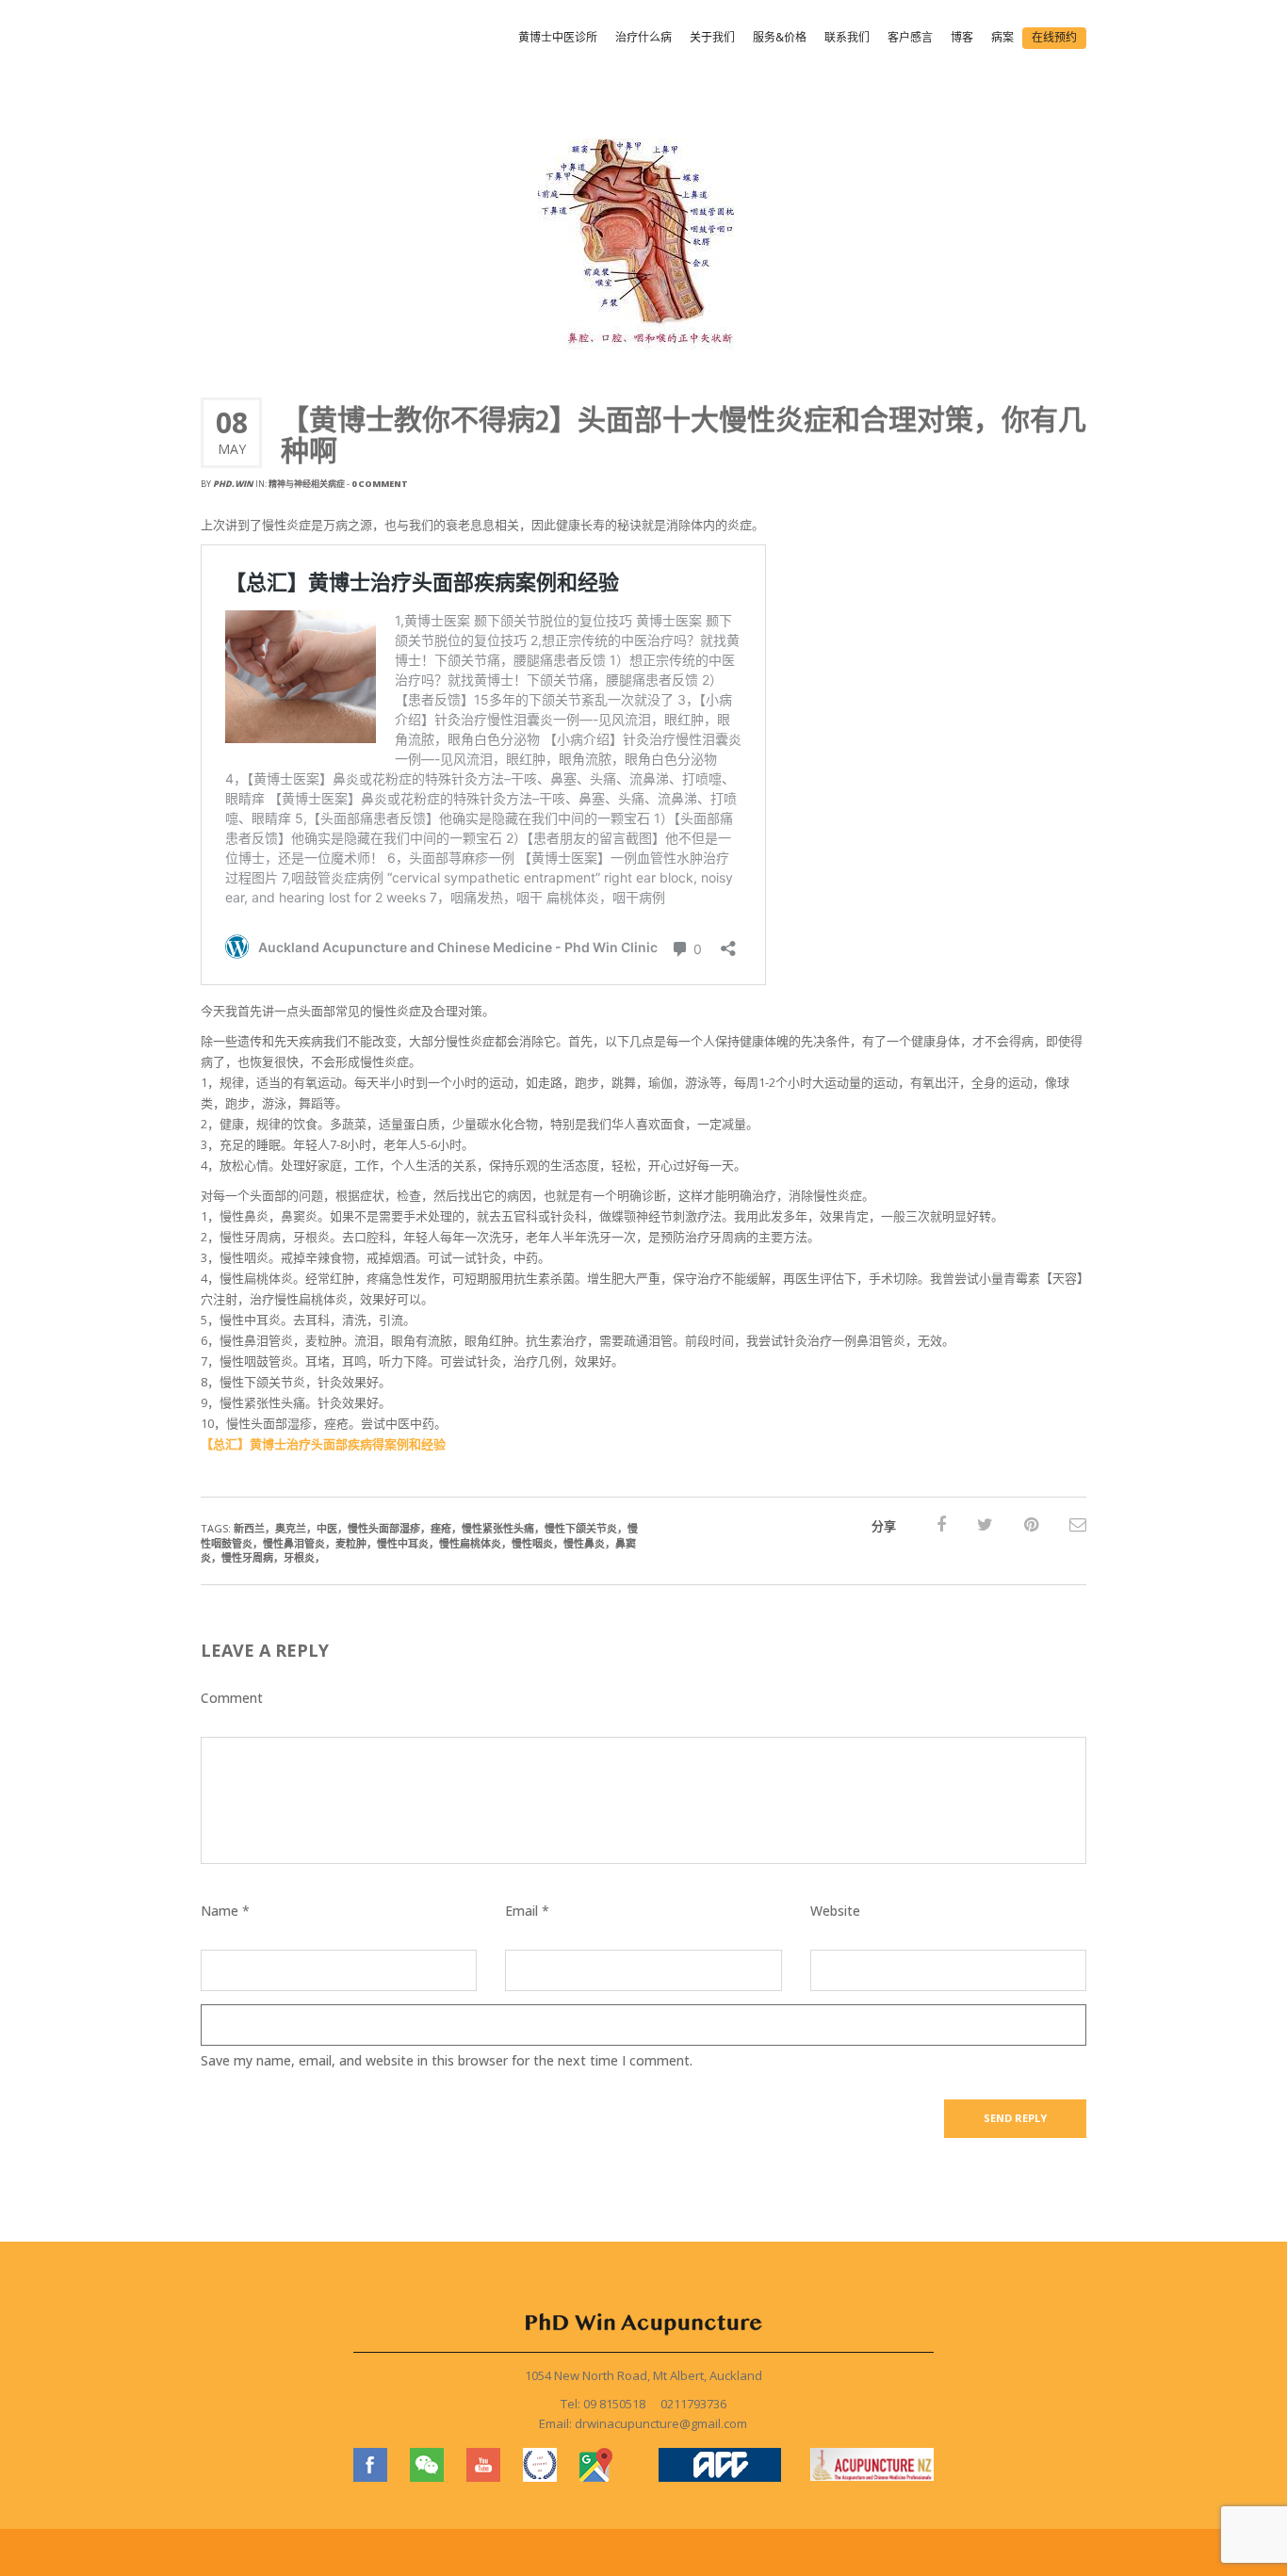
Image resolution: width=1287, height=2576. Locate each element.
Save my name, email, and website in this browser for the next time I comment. (447, 2060)
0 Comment (380, 484)
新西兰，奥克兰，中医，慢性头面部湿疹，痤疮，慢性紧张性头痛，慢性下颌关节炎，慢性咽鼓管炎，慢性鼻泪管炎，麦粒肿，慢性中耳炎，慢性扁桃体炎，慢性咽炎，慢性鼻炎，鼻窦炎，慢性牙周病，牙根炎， (419, 1543)
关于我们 (712, 37)
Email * (527, 1911)
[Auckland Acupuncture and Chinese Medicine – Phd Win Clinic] (275, 40)
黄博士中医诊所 (558, 37)
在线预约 (1054, 37)
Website (835, 1911)
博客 (962, 37)
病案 (1002, 37)
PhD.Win (233, 484)
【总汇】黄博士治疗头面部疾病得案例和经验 (323, 1444)
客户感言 (910, 37)
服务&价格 (780, 37)
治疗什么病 (643, 37)
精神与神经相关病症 (307, 484)
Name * (225, 1911)
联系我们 (847, 37)
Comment (232, 1698)
